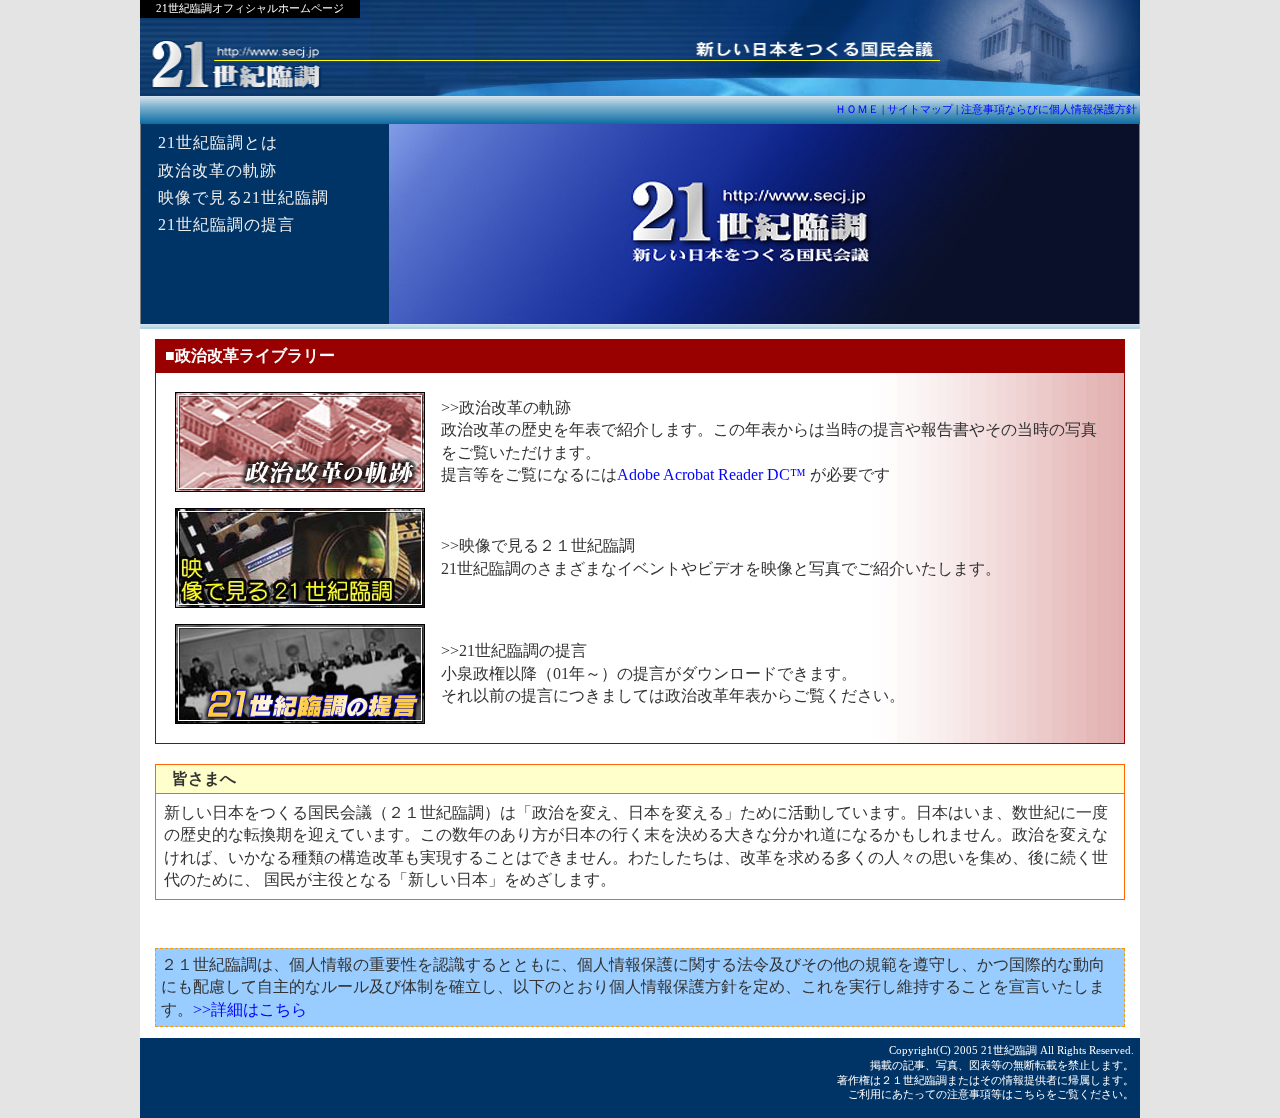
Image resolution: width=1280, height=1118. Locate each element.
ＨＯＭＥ (858, 109)
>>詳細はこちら (250, 1009)
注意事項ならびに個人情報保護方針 (1049, 109)
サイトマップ (920, 109)
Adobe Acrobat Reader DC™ (711, 474)
